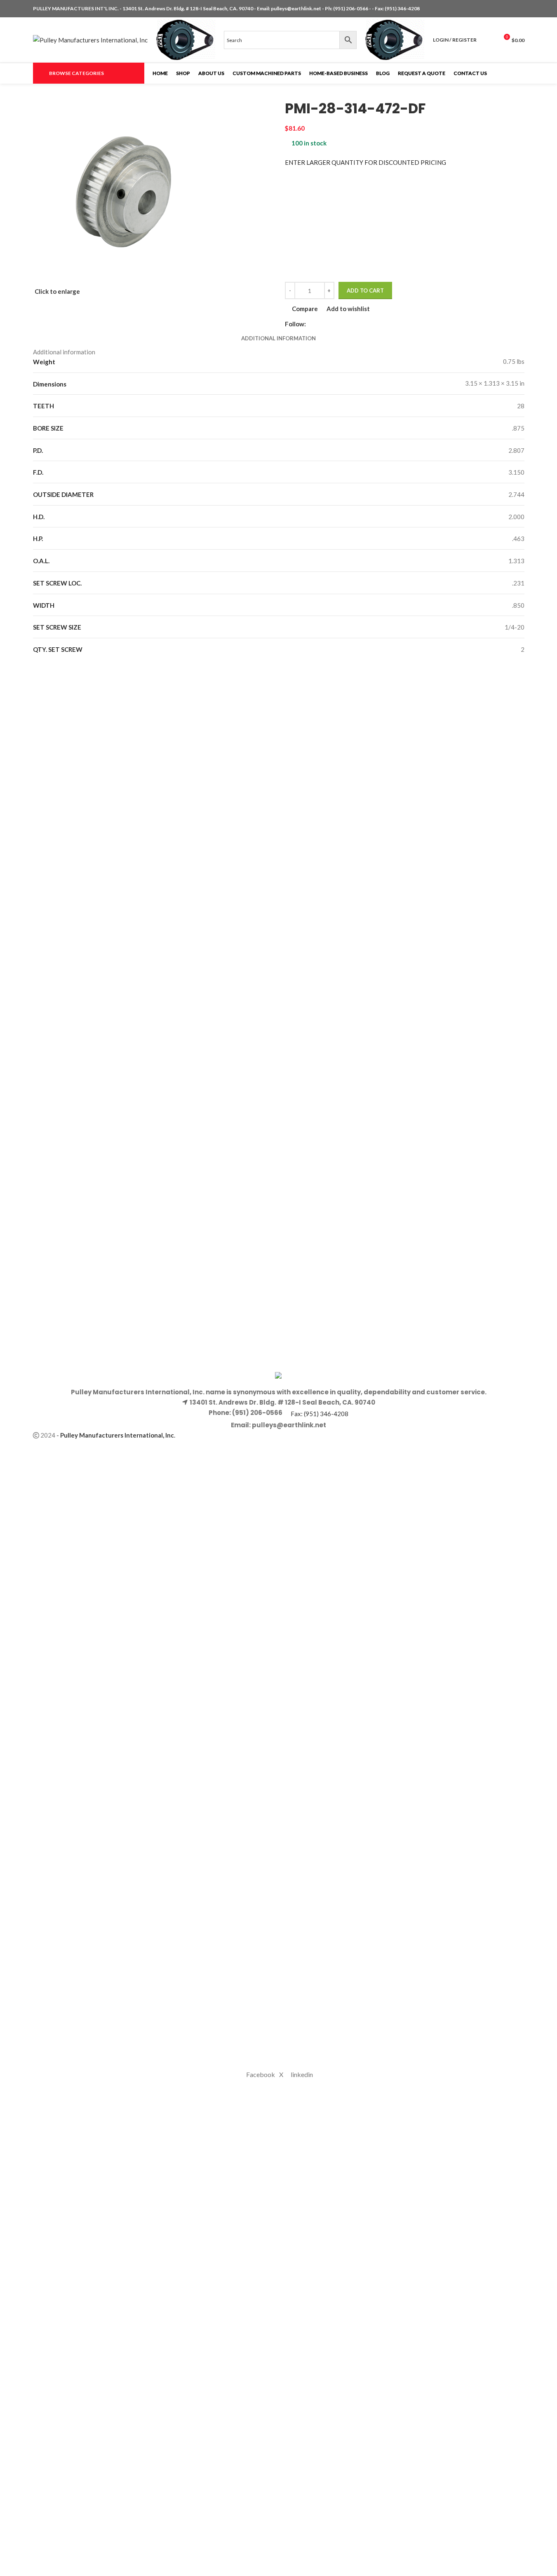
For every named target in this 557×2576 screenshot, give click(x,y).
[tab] (278, 338)
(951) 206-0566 (351, 8)
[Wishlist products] (488, 40)
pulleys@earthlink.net (296, 8)
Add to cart (365, 290)
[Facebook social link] (500, 9)
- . (116, 1435)
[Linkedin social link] (519, 9)
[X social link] (510, 9)
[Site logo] (90, 39)
